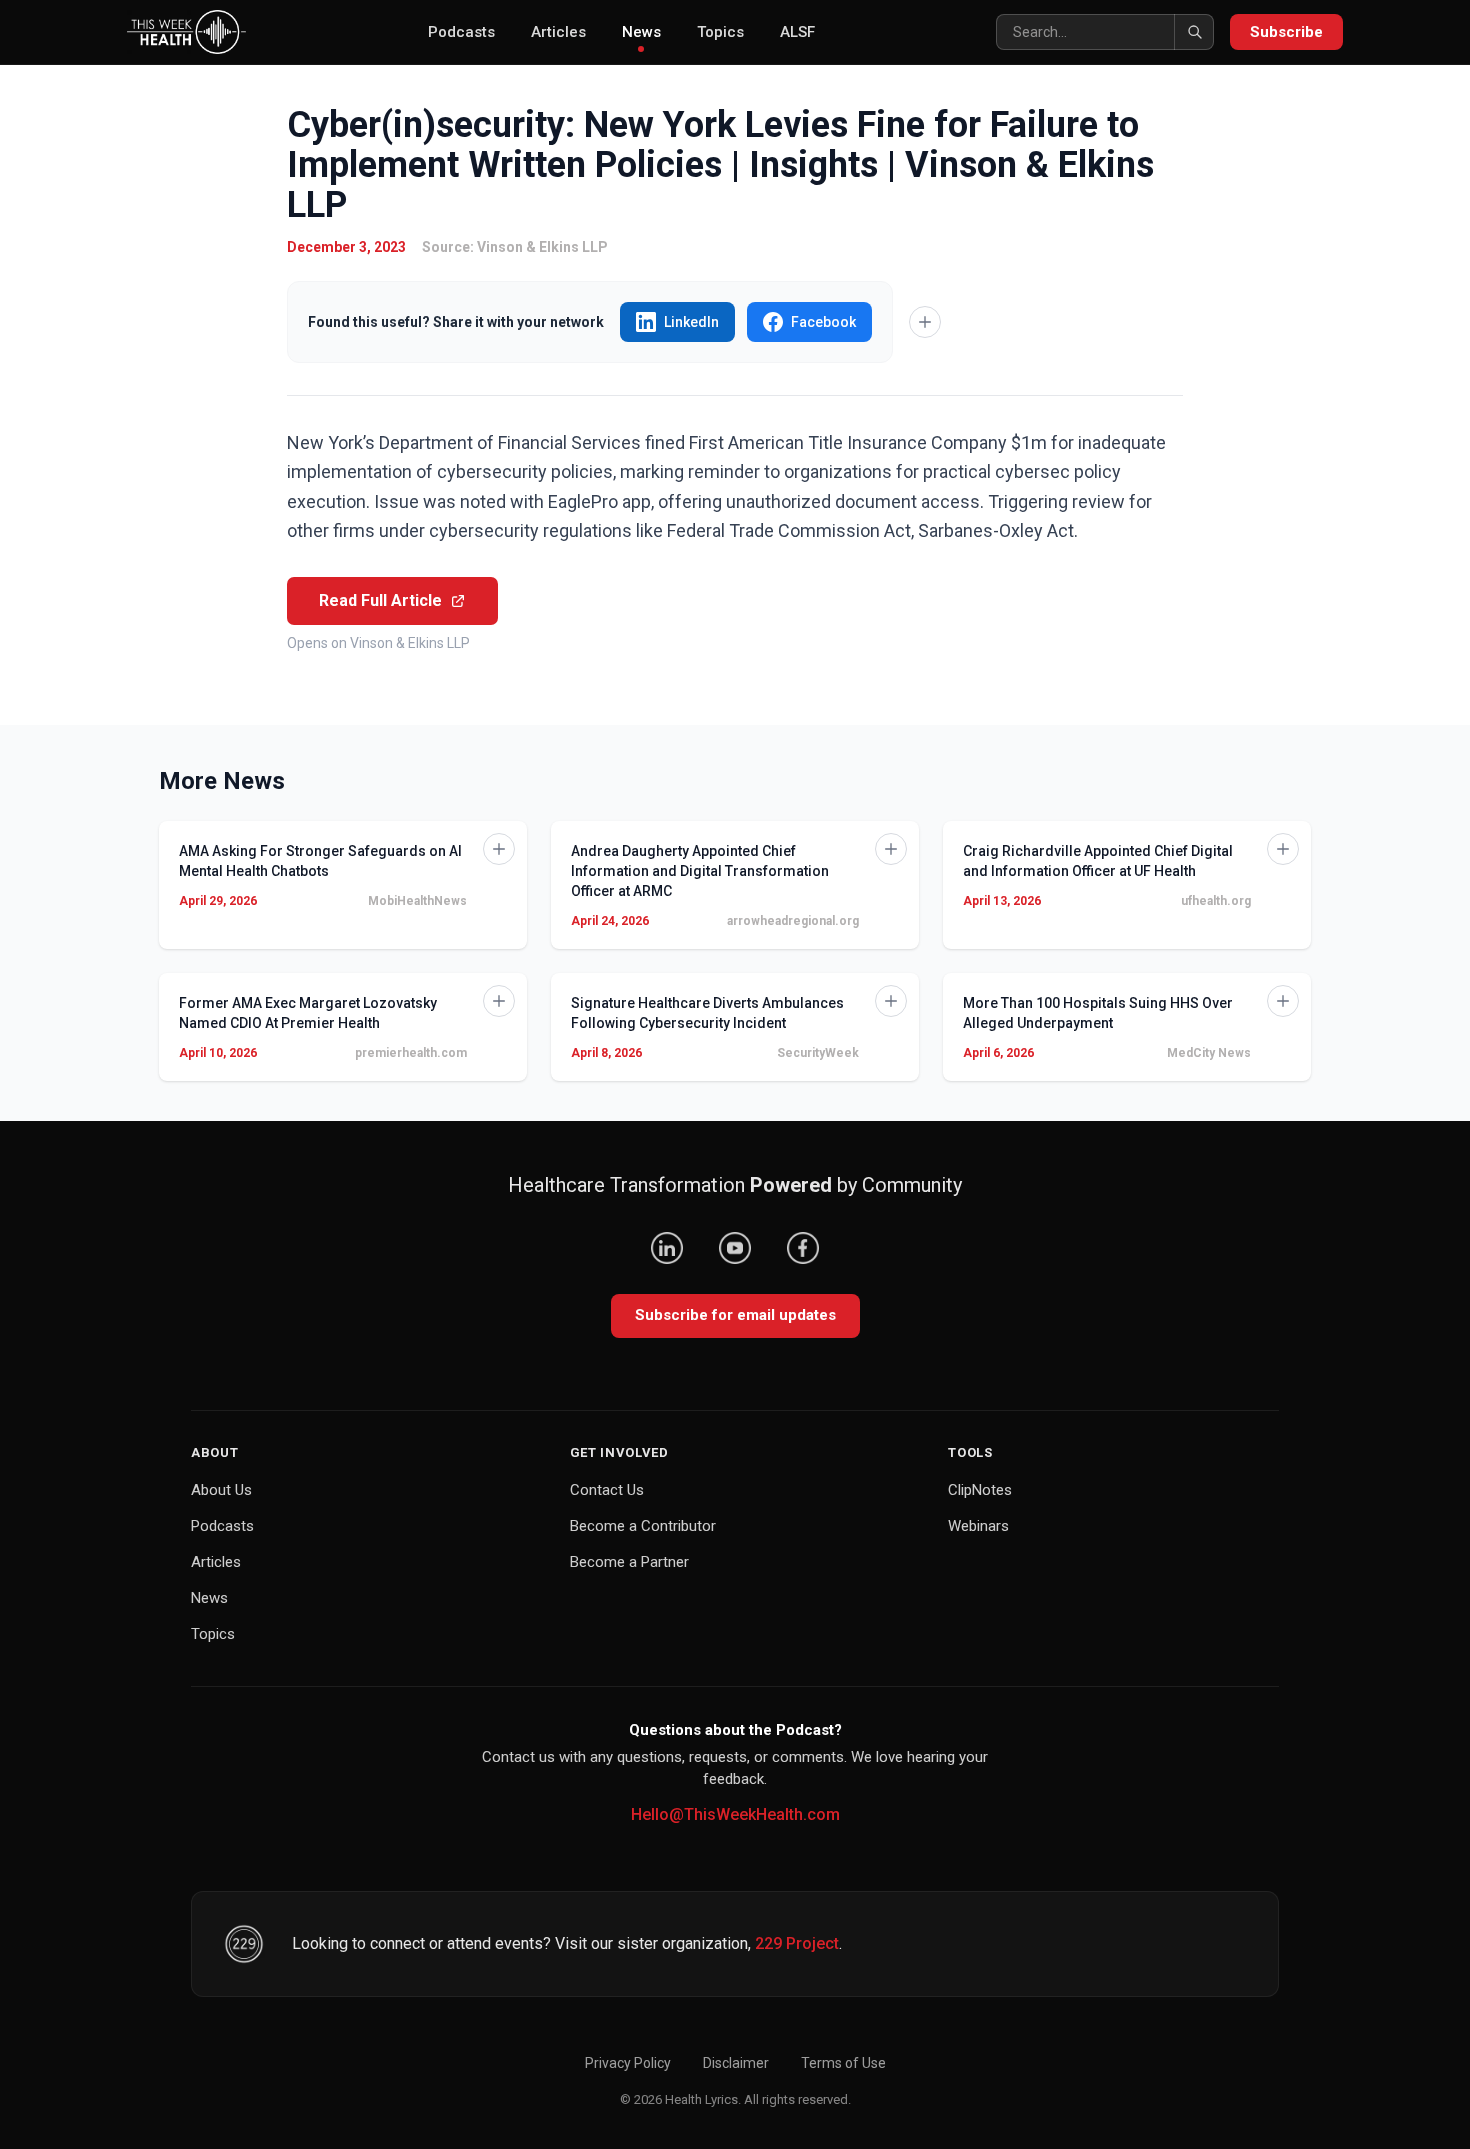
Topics (720, 32)
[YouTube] (735, 1248)
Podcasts (461, 32)
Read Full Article (380, 600)
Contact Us (607, 1490)
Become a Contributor (643, 1526)
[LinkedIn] (667, 1248)
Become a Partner (629, 1562)
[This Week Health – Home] (186, 32)
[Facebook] (803, 1248)
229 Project (797, 1943)
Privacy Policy (628, 2063)
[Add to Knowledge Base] (925, 322)
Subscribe (1286, 32)
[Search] (1194, 32)
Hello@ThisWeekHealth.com (735, 1814)
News (641, 32)
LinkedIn (691, 322)
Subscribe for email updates (735, 1315)
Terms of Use (843, 2063)
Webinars (978, 1526)
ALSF (797, 32)
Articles (558, 32)
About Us (221, 1490)
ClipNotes (980, 1490)
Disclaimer (736, 2063)
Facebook (823, 322)
